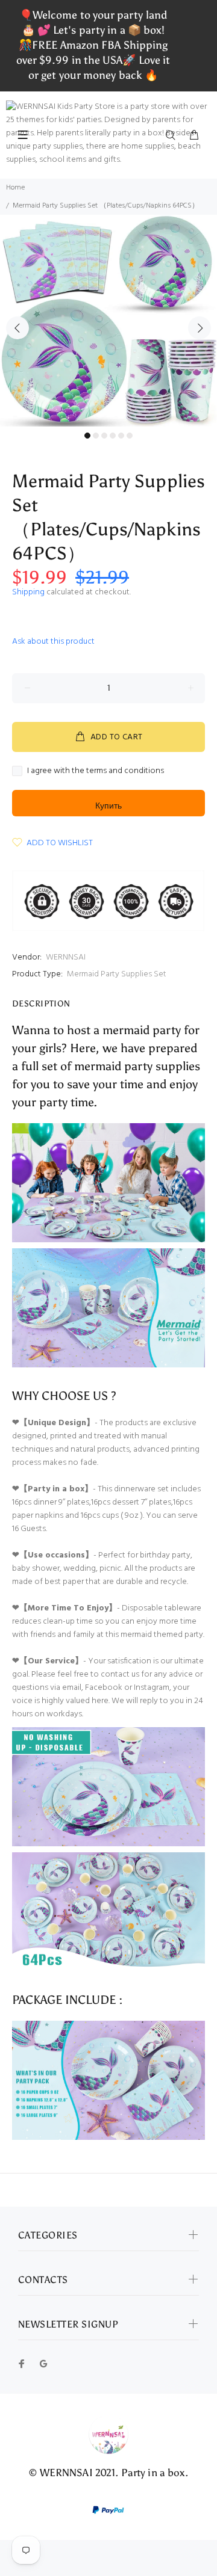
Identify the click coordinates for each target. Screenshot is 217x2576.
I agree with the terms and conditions (96, 771)
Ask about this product (53, 642)
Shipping (28, 592)
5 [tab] (121, 436)
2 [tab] (96, 436)
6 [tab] (130, 436)
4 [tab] (113, 436)
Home (15, 188)
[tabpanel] (108, 321)
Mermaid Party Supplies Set (117, 974)
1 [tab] (87, 436)
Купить (108, 806)
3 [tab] (104, 436)
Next (200, 328)
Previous (17, 328)
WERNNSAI (66, 957)
